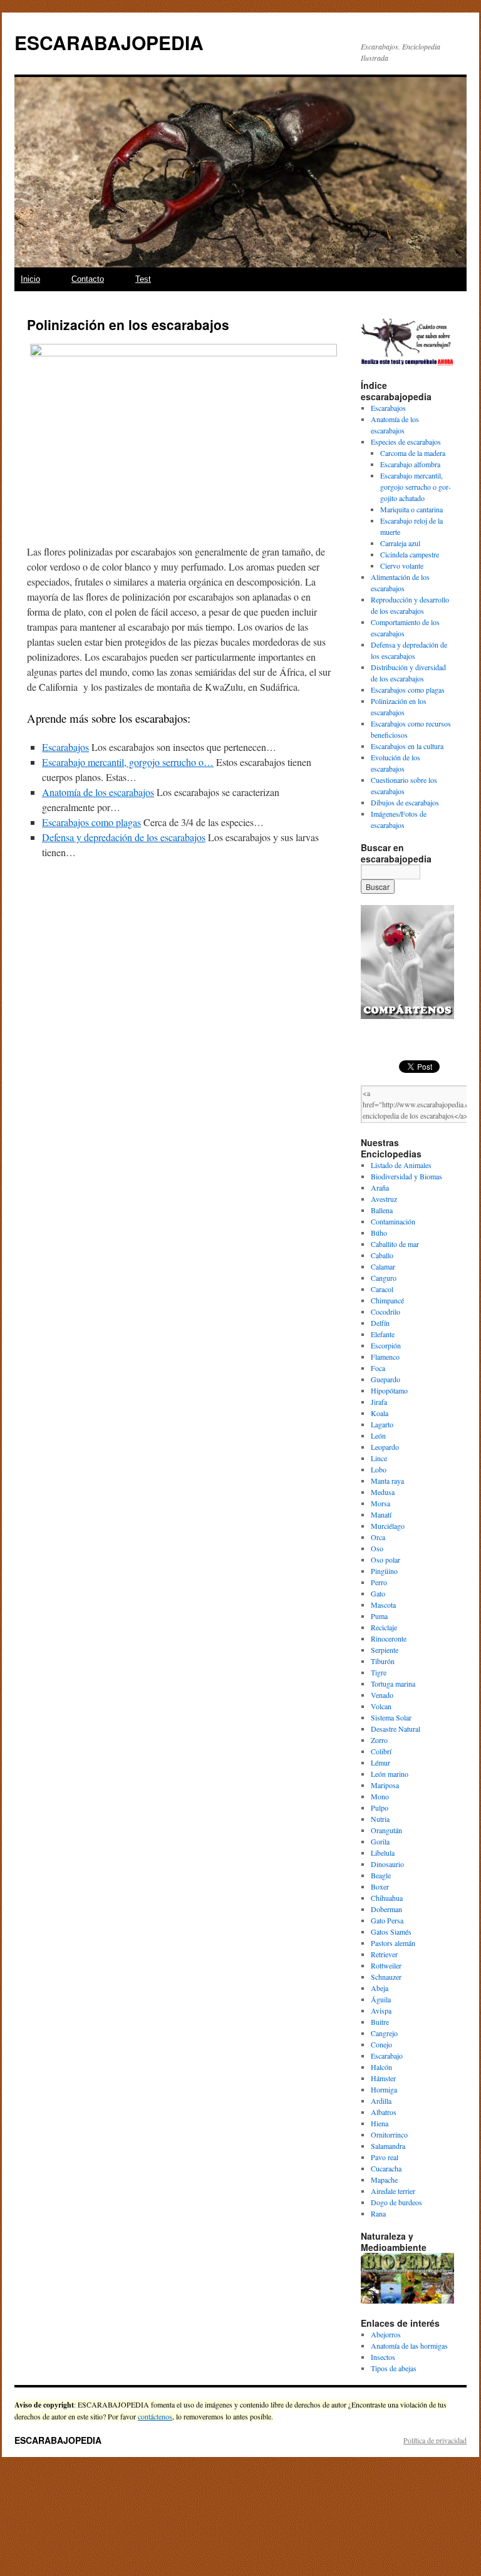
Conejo (381, 2044)
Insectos (383, 2357)
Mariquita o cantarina (411, 509)
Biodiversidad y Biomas (406, 1176)
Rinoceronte (389, 1638)
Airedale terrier (393, 2191)
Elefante (383, 1334)
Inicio (30, 279)
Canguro (384, 1278)
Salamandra (388, 2146)
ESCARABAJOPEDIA (109, 42)
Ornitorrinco (389, 2134)
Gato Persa (387, 1920)
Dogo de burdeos (396, 2202)
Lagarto (382, 1424)
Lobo (379, 1469)
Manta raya (387, 1481)
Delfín (380, 1323)
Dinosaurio (387, 1864)
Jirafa (379, 1402)
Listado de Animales (401, 1165)
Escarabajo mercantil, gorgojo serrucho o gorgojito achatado (416, 487)
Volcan (381, 1706)
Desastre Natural (396, 1729)
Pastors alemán (393, 1943)
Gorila (380, 1841)
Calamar (383, 1266)
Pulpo (380, 1808)
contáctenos (155, 2416)
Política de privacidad (435, 2440)
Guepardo (385, 1379)
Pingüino (384, 1571)
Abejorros (386, 2334)
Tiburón (383, 1661)
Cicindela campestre (410, 554)
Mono (380, 1796)
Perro (379, 1582)
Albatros (384, 2112)
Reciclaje (384, 1627)
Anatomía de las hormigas (409, 2346)
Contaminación (393, 1221)
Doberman (386, 1909)
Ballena (382, 1210)
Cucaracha (386, 2168)
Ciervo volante (402, 566)
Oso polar (385, 1560)
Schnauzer (386, 1977)
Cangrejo (384, 2033)
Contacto (88, 279)
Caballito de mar (395, 1244)
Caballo (382, 1255)
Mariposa (385, 1785)
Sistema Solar (391, 1717)
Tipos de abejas (394, 2368)
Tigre (379, 1672)
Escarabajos (388, 408)
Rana (378, 2213)
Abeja (380, 1988)
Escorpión (386, 1345)
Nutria (380, 1819)
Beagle (381, 1875)
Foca (378, 1368)
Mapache (384, 2180)
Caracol (382, 1289)
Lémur (380, 1762)
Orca (378, 1537)
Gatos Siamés (391, 1932)
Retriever (384, 1954)
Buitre (380, 2022)
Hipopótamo (389, 1390)
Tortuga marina (393, 1684)
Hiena (380, 2123)
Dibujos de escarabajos (405, 802)
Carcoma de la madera (413, 453)
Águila (381, 1999)
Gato (378, 1593)
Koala (380, 1413)
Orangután (386, 1830)
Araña (380, 1187)
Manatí (381, 1514)
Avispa (381, 2010)
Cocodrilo (385, 1311)
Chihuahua (387, 1898)
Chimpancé (387, 1300)
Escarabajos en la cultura (407, 746)
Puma (379, 1616)
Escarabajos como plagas (408, 690)
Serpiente (385, 1650)
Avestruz (384, 1199)
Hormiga (384, 2089)
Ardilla (381, 2101)
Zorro (379, 1740)
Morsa (380, 1503)
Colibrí (381, 1751)
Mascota (383, 1605)
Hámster (383, 2078)
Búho (379, 1233)
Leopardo (385, 1447)
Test (143, 279)
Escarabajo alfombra (410, 464)
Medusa (383, 1492)
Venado (382, 1695)
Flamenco (385, 1357)
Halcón (381, 2067)
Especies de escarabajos (406, 442)
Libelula (383, 1853)
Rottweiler (386, 1965)
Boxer (380, 1886)
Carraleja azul (400, 543)
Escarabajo (387, 2056)
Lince (379, 1458)
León (378, 1435)
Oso (377, 1548)
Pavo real (385, 2157)
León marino (390, 1774)
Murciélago (388, 1526)
